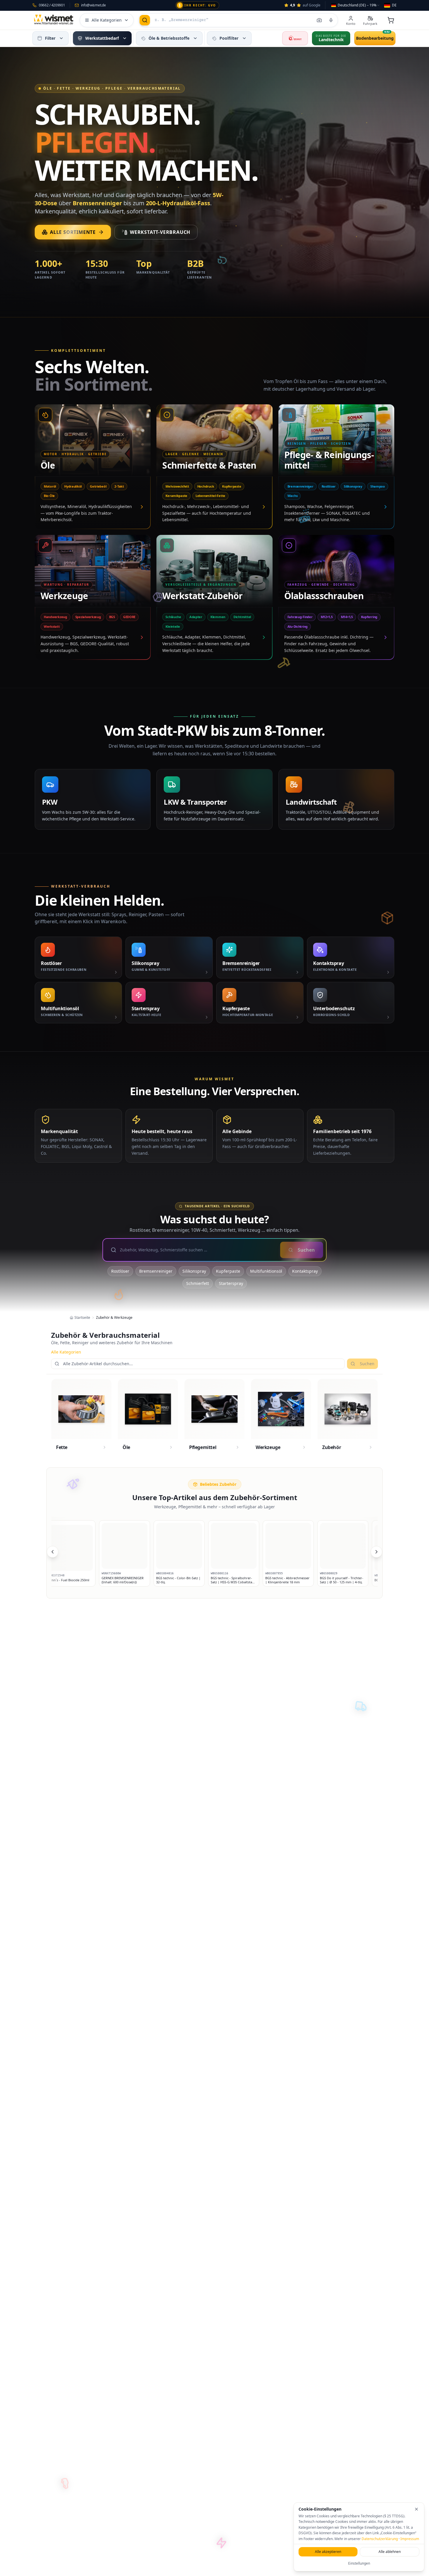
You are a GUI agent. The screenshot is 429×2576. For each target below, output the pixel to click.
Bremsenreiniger (156, 1271)
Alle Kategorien (66, 1352)
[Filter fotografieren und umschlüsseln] (319, 20)
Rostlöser (120, 1271)
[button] (61, 38)
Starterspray (231, 1283)
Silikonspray (194, 1271)
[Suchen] (145, 20)
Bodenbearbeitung (375, 38)
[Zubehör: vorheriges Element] (53, 1552)
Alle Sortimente (73, 232)
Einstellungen (359, 2563)
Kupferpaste (228, 1271)
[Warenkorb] (391, 20)
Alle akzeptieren (328, 2552)
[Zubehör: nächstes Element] (376, 1552)
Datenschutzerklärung (380, 2539)
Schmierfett (198, 1283)
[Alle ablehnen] (416, 2509)
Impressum (410, 2539)
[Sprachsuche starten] (331, 20)
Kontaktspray (305, 1271)
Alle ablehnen (390, 2552)
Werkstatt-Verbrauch (160, 232)
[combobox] (356, 5)
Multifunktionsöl (266, 1271)
